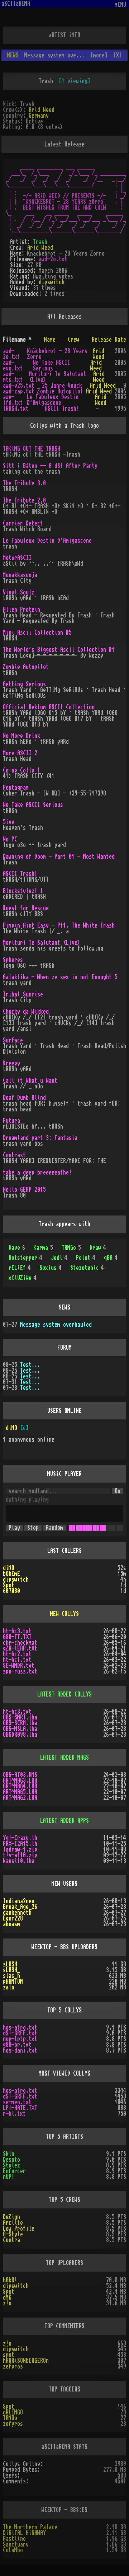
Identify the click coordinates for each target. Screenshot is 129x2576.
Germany (39, 116)
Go (118, 1491)
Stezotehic (87, 1268)
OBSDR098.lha (20, 1735)
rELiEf (20, 1268)
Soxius (51, 1268)
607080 (11, 1591)
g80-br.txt (17, 2045)
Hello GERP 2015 (24, 1190)
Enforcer (14, 2171)
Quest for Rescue (26, 908)
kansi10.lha (19, 1861)
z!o (7, 2303)
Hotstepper (25, 1258)
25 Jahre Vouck (62, 386)
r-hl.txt (14, 2114)
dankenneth (17, 1913)
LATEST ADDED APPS (64, 1821)
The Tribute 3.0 (24, 483)
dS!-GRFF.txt (20, 2033)
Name (50, 340)
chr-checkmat (20, 1643)
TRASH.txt (16, 409)
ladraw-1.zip (20, 1849)
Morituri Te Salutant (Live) (42, 943)
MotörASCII (17, 558)
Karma (43, 1248)
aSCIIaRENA (16, 4)
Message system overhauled (56, 1325)
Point (86, 1258)
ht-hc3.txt (17, 1631)
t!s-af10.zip (20, 1855)
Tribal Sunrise (23, 994)
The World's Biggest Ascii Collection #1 (59, 650)
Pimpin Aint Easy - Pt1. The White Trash (59, 925)
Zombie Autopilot (60, 391)
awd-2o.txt (53, 259)
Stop (33, 1528)
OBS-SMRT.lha (20, 1717)
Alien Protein (21, 610)
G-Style (13, 2234)
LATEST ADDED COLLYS (64, 1694)
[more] (99, 55)
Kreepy (11, 1063)
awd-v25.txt (19, 386)
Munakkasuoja (20, 575)
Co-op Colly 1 (21, 770)
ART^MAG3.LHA (20, 1781)
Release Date (109, 340)
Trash (40, 242)
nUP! (9, 2177)
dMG (7, 2297)
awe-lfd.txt (13, 400)
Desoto (11, 2160)
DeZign (11, 2217)
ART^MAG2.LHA (20, 1798)
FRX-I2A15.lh (20, 1844)
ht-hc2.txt (17, 1654)
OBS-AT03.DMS (20, 1775)
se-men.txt (17, 2102)
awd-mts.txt (13, 377)
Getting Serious (24, 684)
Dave (17, 1248)
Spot (9, 1585)
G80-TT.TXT (17, 1637)
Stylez (11, 2165)
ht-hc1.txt (17, 1660)
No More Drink (21, 736)
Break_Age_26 (20, 1907)
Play (14, 1528)
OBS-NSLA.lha (20, 1729)
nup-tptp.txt (20, 2039)
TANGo (71, 1248)
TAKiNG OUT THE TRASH (32, 449)
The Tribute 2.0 (24, 500)
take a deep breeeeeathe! (37, 1172)
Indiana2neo (19, 1901)
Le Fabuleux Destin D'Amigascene (53, 400)
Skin (9, 2154)
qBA (111, 1258)
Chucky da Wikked (26, 1012)
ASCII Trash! (62, 409)
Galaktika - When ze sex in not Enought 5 (60, 977)
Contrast (14, 1155)
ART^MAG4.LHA (20, 1786)
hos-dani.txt (20, 2050)
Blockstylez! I (23, 891)
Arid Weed (42, 110)
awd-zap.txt (19, 391)
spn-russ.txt (20, 1671)
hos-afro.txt (20, 2027)
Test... (30, 1365)
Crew (73, 340)
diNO (11, 1428)
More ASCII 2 (20, 753)
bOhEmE (11, 1574)
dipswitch (52, 282)
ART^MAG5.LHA (20, 1792)
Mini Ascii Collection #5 (37, 633)
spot (9, 2355)
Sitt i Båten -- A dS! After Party (50, 466)
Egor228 (13, 1918)
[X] (118, 55)
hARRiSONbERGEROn (26, 2361)
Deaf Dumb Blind (24, 1098)
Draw (98, 1248)
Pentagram (16, 788)
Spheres (13, 960)
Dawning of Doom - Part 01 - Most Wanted (59, 857)
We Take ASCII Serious (52, 365)
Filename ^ (17, 340)
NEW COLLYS (64, 1614)
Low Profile (19, 2229)
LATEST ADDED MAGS (64, 1758)
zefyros (13, 2366)
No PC (10, 839)
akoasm (11, 1924)
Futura (11, 1121)
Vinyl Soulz (19, 592)
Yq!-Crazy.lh (20, 1838)
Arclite (13, 2223)
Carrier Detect (23, 523)
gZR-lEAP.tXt (20, 1648)
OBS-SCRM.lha (20, 1723)
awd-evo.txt (13, 365)
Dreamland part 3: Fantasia (40, 1138)
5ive (9, 822)
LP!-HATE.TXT (20, 2108)
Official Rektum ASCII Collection (49, 707)
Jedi (59, 1258)
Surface (13, 1040)
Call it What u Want (30, 1081)
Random (54, 1528)
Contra (11, 2240)
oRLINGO (13, 2412)
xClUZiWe (23, 1278)
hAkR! (10, 2280)
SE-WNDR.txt (19, 1666)
